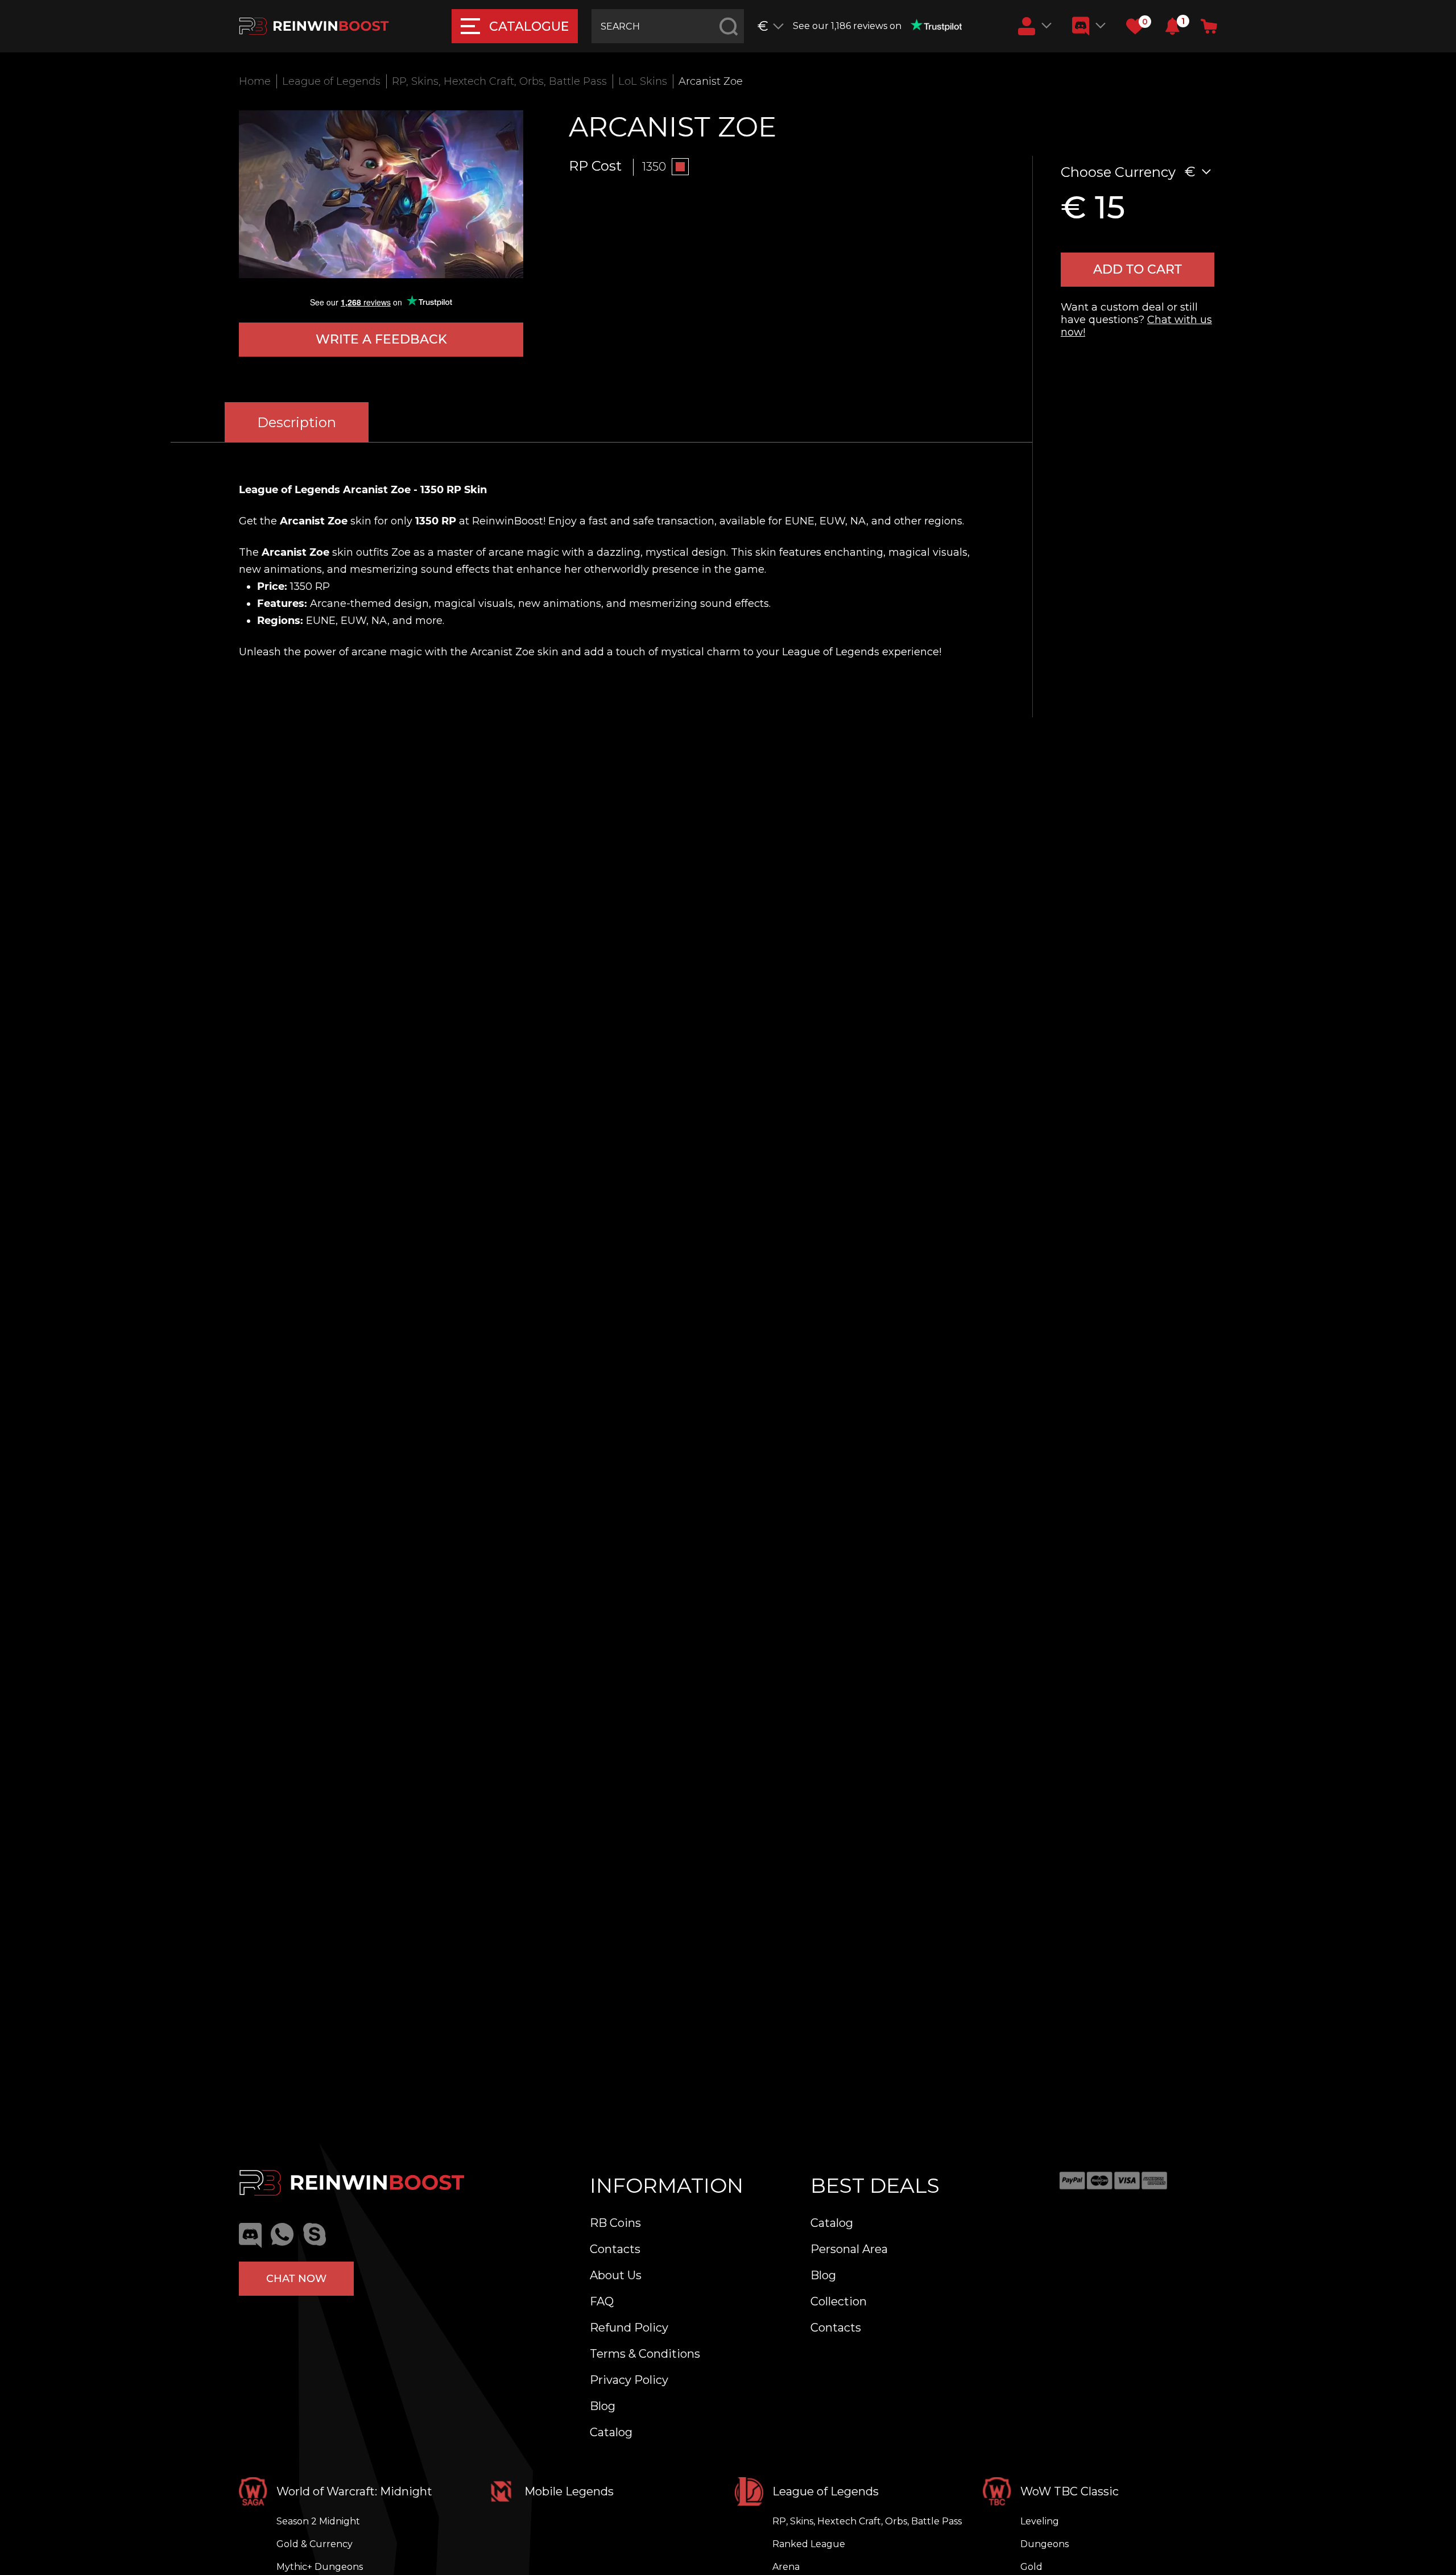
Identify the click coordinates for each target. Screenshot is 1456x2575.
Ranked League (809, 2544)
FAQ (602, 2301)
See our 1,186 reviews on (847, 26)
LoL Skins (643, 81)
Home (255, 81)
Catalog (611, 2432)
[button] (1172, 26)
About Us (616, 2275)
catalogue (529, 26)
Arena (786, 2567)
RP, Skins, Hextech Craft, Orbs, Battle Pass (499, 81)
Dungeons (1045, 2544)
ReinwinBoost (508, 521)
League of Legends (331, 81)
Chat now (296, 2279)
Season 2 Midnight (318, 2521)
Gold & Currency (315, 2544)
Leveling (1040, 2521)
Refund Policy (629, 2328)
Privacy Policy (629, 2380)
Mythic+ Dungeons (320, 2567)
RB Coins (615, 2223)
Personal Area (849, 2249)
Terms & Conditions (645, 2354)
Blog (603, 2406)
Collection (839, 2301)
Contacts (615, 2249)
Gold (1031, 2567)
